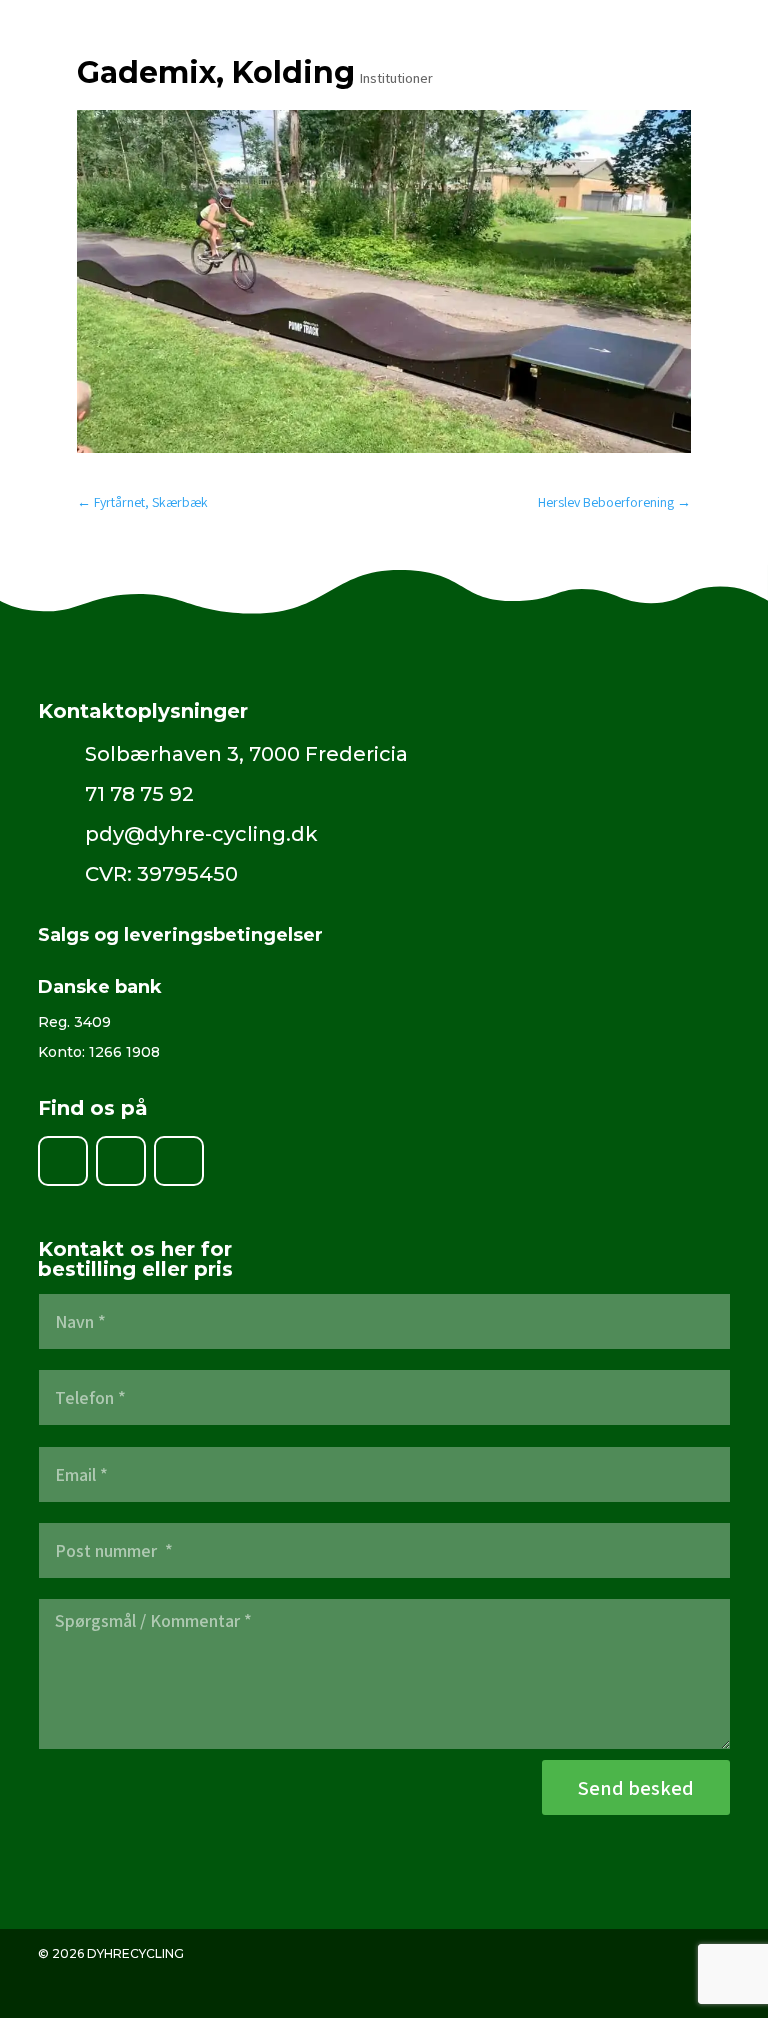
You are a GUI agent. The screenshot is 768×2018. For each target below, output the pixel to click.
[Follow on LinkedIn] (121, 1161)
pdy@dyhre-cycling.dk (201, 834)
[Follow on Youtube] (179, 1161)
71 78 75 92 (139, 794)
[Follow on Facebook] (63, 1161)
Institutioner (396, 78)
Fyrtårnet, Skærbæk (142, 502)
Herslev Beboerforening (614, 502)
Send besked (636, 1788)
